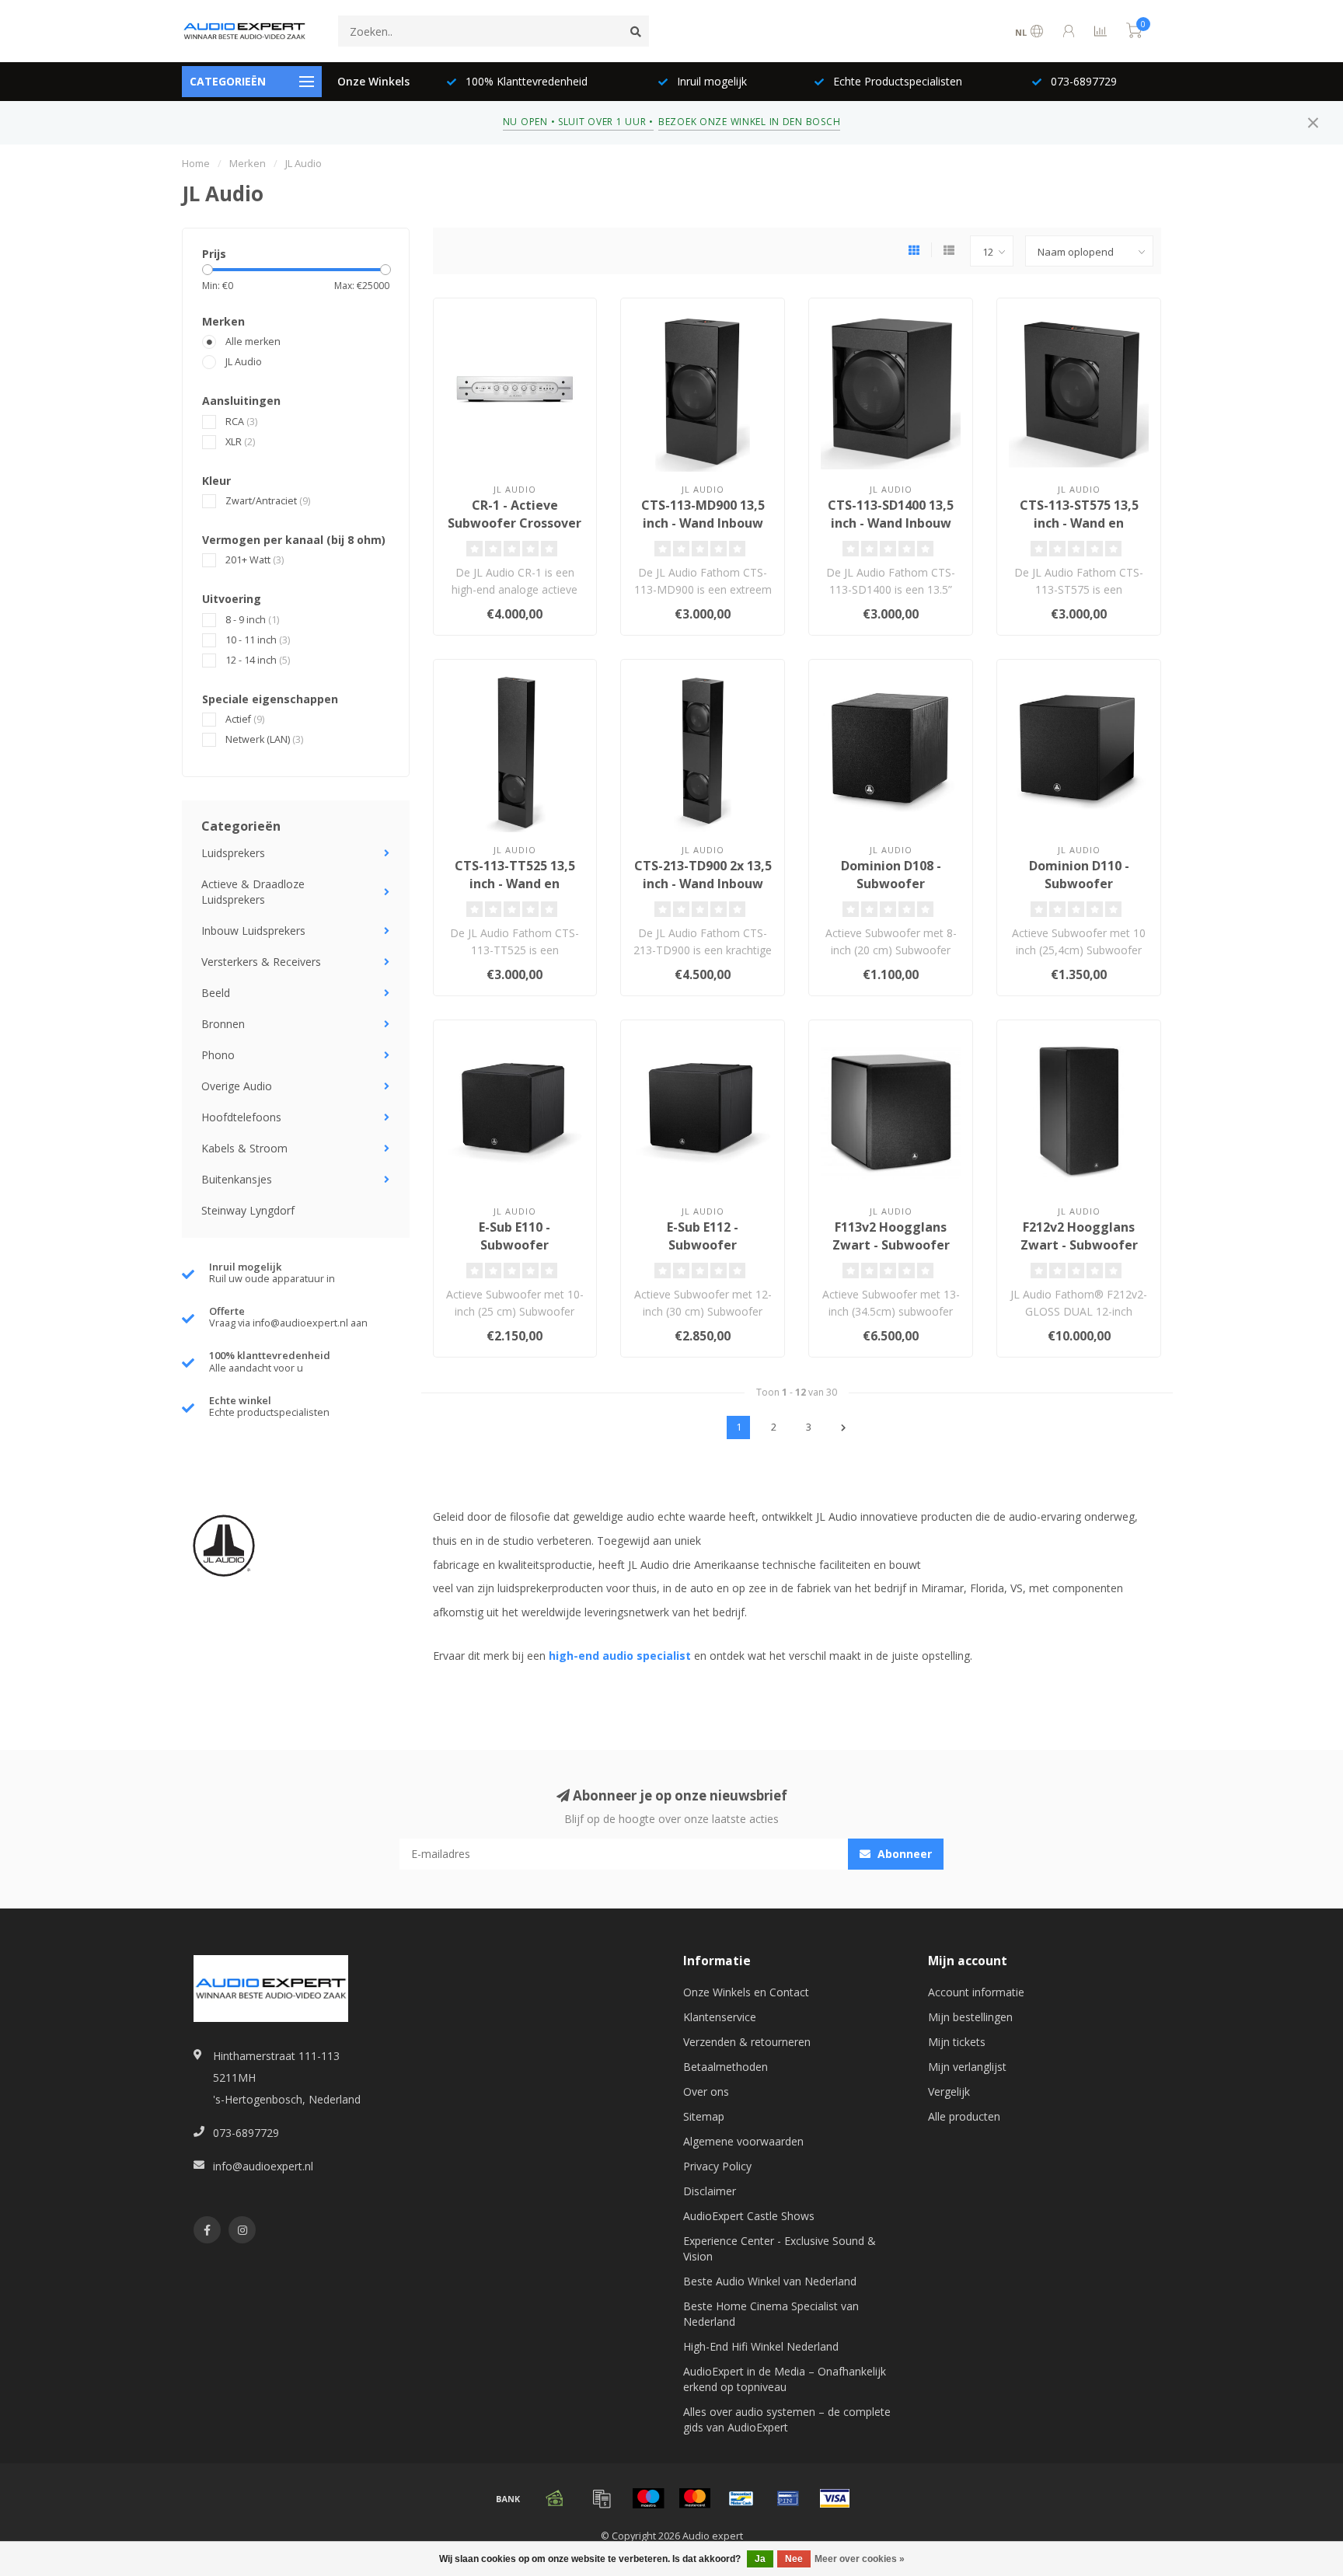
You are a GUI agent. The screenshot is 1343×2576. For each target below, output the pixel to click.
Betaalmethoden (726, 2067)
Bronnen (223, 1024)
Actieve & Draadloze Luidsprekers (253, 892)
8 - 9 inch (252, 620)
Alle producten (964, 2116)
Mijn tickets (957, 2042)
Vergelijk (949, 2091)
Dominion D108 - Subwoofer (891, 875)
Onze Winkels (373, 81)
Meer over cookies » (860, 2559)
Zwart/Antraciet (268, 501)
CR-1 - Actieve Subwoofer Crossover (515, 514)
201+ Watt (255, 560)
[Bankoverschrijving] (508, 2498)
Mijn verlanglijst (967, 2067)
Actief (245, 719)
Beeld (216, 993)
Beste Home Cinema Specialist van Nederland (771, 2314)
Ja (760, 2559)
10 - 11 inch (258, 640)
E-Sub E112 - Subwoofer (703, 1236)
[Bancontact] (741, 2498)
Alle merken (253, 342)
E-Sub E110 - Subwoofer (515, 1236)
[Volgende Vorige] (843, 1427)
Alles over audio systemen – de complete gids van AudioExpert (787, 2419)
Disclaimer (710, 2191)
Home (196, 163)
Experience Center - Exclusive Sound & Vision (780, 2248)
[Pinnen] (788, 2498)
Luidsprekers (233, 853)
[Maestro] (648, 2498)
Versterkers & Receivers (261, 962)
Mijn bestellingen (970, 2017)
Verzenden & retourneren (747, 2042)
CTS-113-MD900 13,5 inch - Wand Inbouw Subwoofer (703, 523)
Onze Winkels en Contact (746, 1992)
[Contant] (555, 2498)
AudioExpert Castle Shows (749, 2216)
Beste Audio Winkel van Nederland (770, 2281)
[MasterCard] (695, 2498)
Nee (794, 2559)
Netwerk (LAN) (264, 739)
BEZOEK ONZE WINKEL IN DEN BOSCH (749, 122)
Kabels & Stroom (244, 1148)
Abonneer (903, 1854)
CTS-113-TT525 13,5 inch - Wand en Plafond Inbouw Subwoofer (515, 892)
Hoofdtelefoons (241, 1117)
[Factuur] (602, 2498)
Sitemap (704, 2116)
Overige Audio (237, 1086)
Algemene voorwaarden (743, 2141)
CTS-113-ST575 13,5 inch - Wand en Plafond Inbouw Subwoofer (1079, 532)
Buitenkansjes (237, 1179)
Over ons (706, 2091)
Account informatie (976, 1992)
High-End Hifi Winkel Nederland (761, 2346)
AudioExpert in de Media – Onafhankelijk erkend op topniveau (785, 2379)
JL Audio (244, 362)
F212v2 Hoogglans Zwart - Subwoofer (1079, 1236)
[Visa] (835, 2498)
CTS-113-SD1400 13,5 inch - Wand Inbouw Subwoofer (891, 523)
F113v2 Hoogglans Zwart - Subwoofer (891, 1236)
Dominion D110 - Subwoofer (1079, 875)
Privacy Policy (717, 2166)
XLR (240, 442)
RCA (241, 422)
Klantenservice (720, 2017)
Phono (218, 1055)
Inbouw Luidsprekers (253, 931)
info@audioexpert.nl (263, 2166)
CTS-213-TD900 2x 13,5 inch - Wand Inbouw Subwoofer (703, 884)
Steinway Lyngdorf (248, 1210)
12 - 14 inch (258, 660)
